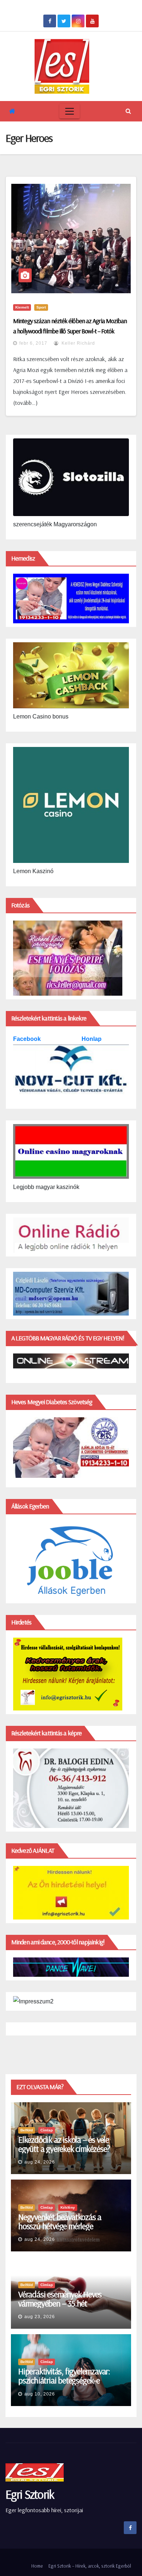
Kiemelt (22, 307)
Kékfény (68, 2207)
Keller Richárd (78, 343)
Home (37, 2566)
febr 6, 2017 (33, 343)
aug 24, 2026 (40, 2162)
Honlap (92, 1039)
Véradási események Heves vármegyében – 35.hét (60, 2299)
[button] (128, 111)
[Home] (12, 111)
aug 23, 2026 (40, 2317)
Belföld (27, 2130)
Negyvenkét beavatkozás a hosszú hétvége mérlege (60, 2221)
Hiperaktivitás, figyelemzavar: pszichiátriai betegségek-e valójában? (64, 2380)
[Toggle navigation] (70, 111)
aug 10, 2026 (40, 2394)
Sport (41, 307)
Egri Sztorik (30, 2494)
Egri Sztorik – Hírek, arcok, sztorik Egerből (90, 2566)
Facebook (28, 1039)
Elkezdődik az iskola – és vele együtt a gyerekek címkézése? (64, 2144)
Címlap (47, 2130)
